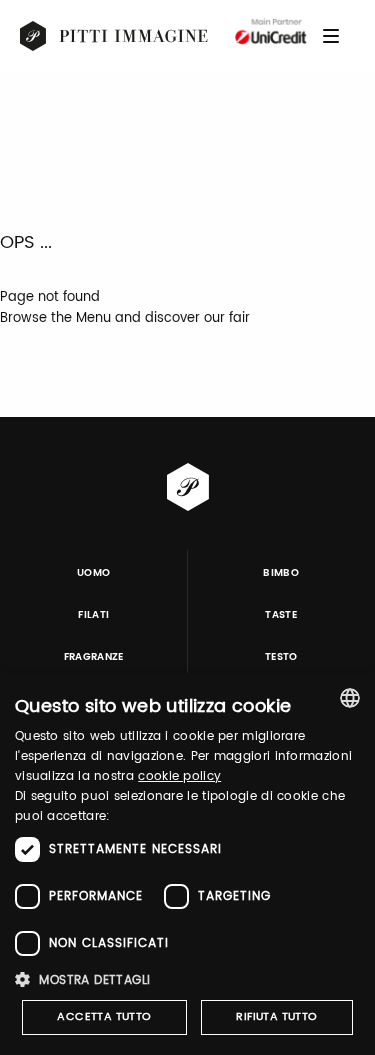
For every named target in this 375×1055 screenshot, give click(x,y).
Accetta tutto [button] (104, 1017)
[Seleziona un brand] (114, 36)
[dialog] (187, 864)
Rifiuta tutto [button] (276, 1017)
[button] (187, 979)
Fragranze (94, 657)
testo (281, 657)
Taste (281, 615)
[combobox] (350, 698)
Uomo (93, 573)
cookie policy (179, 776)
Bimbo (281, 573)
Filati (93, 615)
